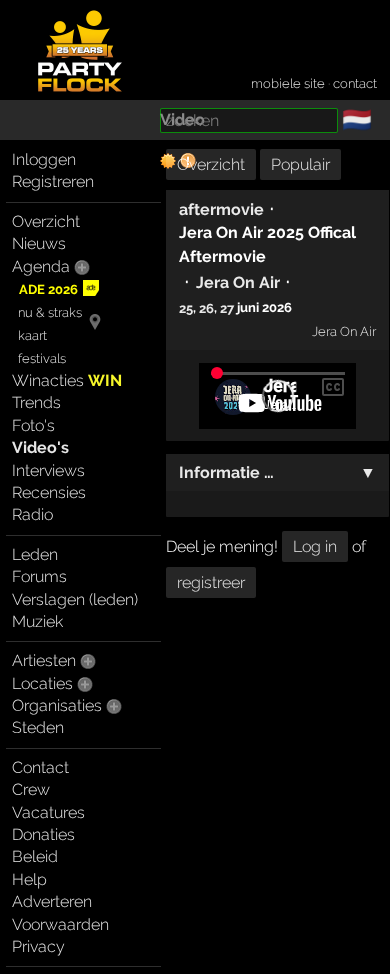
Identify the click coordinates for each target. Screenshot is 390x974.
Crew (31, 789)
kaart (32, 335)
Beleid (35, 856)
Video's (40, 447)
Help (29, 879)
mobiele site (288, 83)
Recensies (49, 492)
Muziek (37, 621)
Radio (32, 514)
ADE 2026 (48, 289)
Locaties (42, 683)
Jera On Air (238, 282)
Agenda (41, 266)
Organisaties (57, 705)
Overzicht (46, 221)
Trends (36, 402)
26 (206, 307)
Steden (38, 727)
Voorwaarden (60, 924)
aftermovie (221, 208)
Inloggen (44, 159)
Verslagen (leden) (75, 599)
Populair (300, 164)
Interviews (48, 470)
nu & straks (50, 312)
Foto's (33, 425)
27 (227, 307)
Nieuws (39, 243)
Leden (35, 554)
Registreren (53, 181)
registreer (211, 582)
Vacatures (48, 812)
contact (355, 83)
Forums (39, 576)
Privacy (38, 946)
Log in (315, 546)
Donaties (43, 834)
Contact (40, 767)
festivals (42, 358)
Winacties (67, 380)
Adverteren (52, 901)
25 (186, 307)
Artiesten (44, 660)
